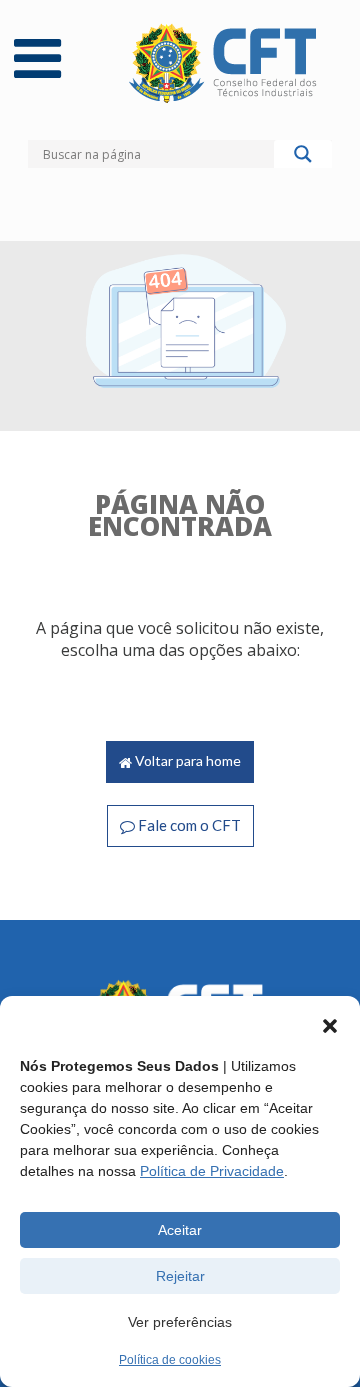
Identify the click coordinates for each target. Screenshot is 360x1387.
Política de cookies (170, 1360)
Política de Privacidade (212, 1171)
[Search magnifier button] (303, 159)
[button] (330, 1026)
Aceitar (180, 1230)
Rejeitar (180, 1276)
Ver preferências (180, 1322)
